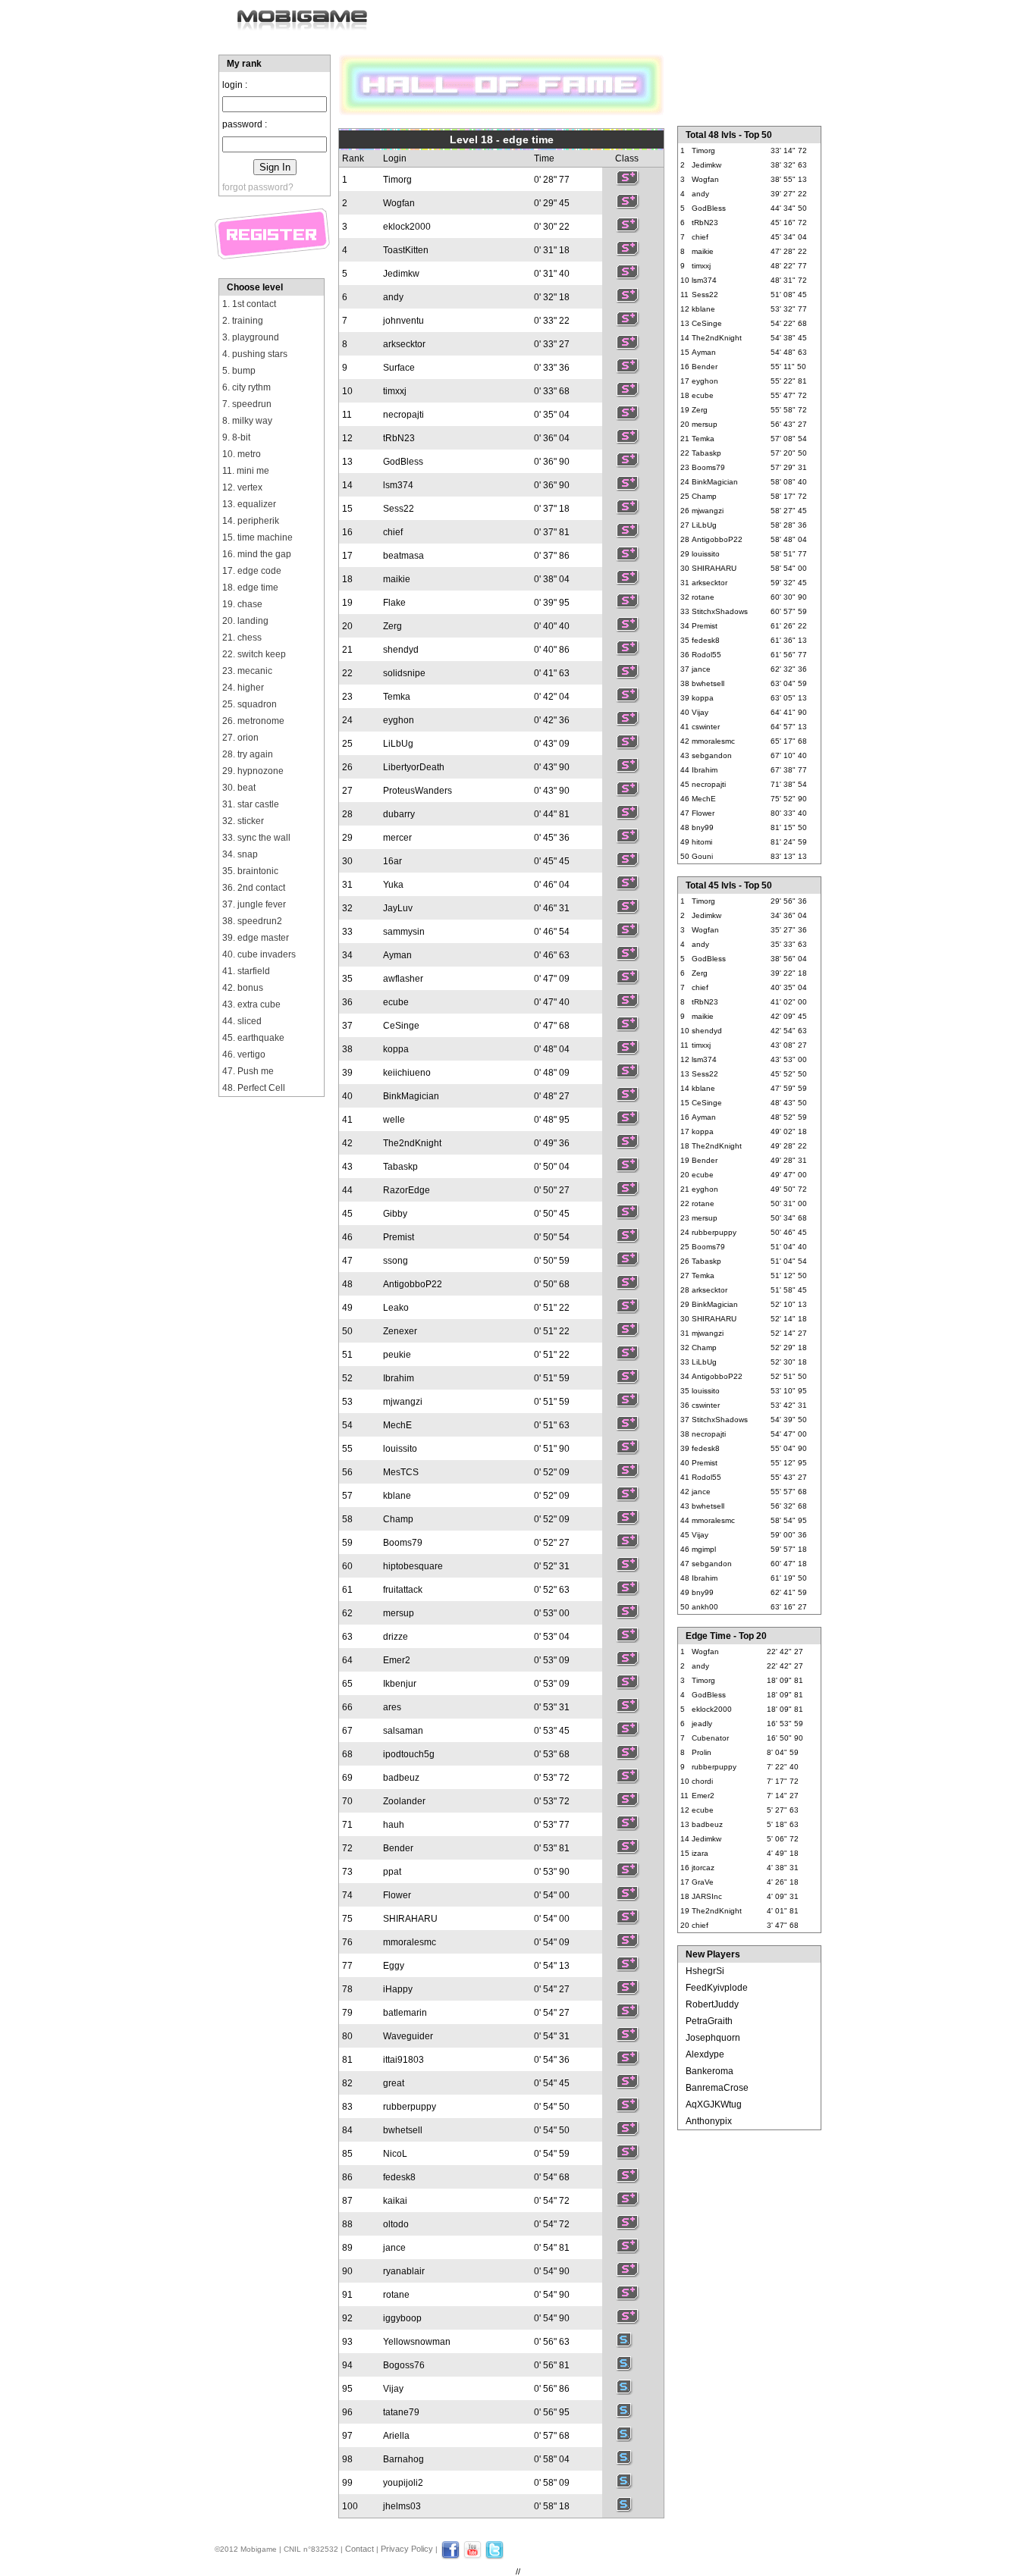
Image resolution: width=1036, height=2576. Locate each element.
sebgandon (712, 755)
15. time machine (257, 537)
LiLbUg (398, 744)
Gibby (395, 1214)
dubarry (399, 814)
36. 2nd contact (254, 888)
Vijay (393, 2389)
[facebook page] (451, 2556)
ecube (396, 1002)
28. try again (248, 754)
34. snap (240, 854)
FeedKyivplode (717, 1988)
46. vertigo (244, 1055)
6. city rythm (246, 387)
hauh (394, 1825)
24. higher (243, 688)
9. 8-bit (236, 437)
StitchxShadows (720, 611)
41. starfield (246, 971)
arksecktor (404, 344)
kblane (397, 1496)
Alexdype (705, 2054)
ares (392, 1707)
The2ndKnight (412, 1143)
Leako (396, 1308)
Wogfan (399, 203)
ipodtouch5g (409, 1754)
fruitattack (403, 1590)
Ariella (396, 2436)
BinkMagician (411, 1096)
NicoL (395, 2154)
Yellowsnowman (417, 2342)
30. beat (239, 788)
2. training (243, 321)
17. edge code (252, 571)
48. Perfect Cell (254, 1088)
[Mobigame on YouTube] (472, 2556)
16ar (392, 861)
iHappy (398, 1989)
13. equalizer (249, 504)
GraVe (703, 1882)
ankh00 (705, 1607)
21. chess (242, 638)
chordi (702, 1781)
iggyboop (402, 2318)
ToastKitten (406, 250)
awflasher (403, 979)
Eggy (394, 1966)
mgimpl (704, 1549)
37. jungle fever (254, 904)
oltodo (396, 2224)
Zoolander (404, 1801)
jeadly (702, 1724)
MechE (397, 1425)
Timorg (397, 180)
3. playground (251, 337)
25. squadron (250, 704)
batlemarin (405, 2013)
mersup (399, 1613)
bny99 (703, 827)
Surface (399, 368)
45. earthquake (253, 1038)
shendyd (401, 650)
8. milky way (247, 421)
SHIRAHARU (410, 1919)
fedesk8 (399, 2177)
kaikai (395, 2201)
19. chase (242, 604)
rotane (396, 2295)
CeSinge (401, 1026)
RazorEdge (407, 1190)
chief (393, 532)
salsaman (403, 1731)
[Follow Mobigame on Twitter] (494, 2556)
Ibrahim (399, 1378)
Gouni (702, 856)
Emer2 (397, 1660)
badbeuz (401, 1778)
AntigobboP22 (413, 1284)
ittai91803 (403, 2060)
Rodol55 (706, 655)
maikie (397, 579)
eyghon (399, 720)
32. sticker (243, 821)
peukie (397, 1355)
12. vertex (242, 487)
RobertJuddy (712, 2004)
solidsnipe (404, 673)
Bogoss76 (404, 2365)
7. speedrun (247, 404)
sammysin (404, 932)
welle (394, 1120)
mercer (397, 838)
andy (393, 297)
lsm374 (398, 485)
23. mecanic (247, 671)
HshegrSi (705, 1971)
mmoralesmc (410, 1942)
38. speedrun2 (252, 921)
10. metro (242, 454)
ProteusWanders (418, 791)
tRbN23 (399, 438)
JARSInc (707, 1896)
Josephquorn (713, 2038)
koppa (396, 1049)
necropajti (403, 415)
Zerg (392, 626)
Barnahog (403, 2459)
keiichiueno (407, 1073)
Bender (398, 1848)
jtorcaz (703, 1868)
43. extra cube (251, 1004)
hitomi (702, 842)
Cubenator (710, 1738)
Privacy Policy (407, 2549)
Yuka (393, 885)
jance (394, 2248)
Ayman (397, 955)
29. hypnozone (253, 771)
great (394, 2083)
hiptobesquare (413, 1566)
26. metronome (253, 721)
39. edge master (256, 938)
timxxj (395, 391)
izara (700, 1853)
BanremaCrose (717, 2088)
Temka (397, 697)
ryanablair (404, 2271)
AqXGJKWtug (714, 2104)
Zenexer (400, 1331)
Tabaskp (400, 1167)
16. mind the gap (257, 554)
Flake (394, 603)
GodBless (403, 462)
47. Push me (248, 1071)
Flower (397, 1895)
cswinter (706, 727)
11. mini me (246, 471)
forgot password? (258, 187)
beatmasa (403, 556)
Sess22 (399, 509)
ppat (392, 1872)
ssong (396, 1261)
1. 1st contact (249, 304)
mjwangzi (403, 1402)
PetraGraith (709, 2021)
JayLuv (398, 908)
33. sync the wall (256, 838)
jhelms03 (402, 2506)
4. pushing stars (255, 354)
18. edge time (250, 588)
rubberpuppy (410, 2107)
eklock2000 (407, 227)
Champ (398, 1519)
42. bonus (243, 988)
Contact (359, 2549)
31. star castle (251, 804)
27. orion (240, 738)
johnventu (403, 321)
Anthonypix (709, 2121)
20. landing (245, 621)
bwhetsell (403, 2130)
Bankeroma (710, 2071)
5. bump (239, 371)
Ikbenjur (400, 1684)
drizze (396, 1637)
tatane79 (401, 2412)
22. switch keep (254, 654)
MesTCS (401, 1472)
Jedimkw (401, 274)
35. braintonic (250, 871)
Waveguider (408, 2036)
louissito (400, 1449)
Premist (399, 1237)
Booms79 (403, 1543)
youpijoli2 (403, 2483)
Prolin (702, 1752)
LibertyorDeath (414, 767)
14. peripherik (251, 521)
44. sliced (242, 1021)
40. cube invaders (259, 954)
